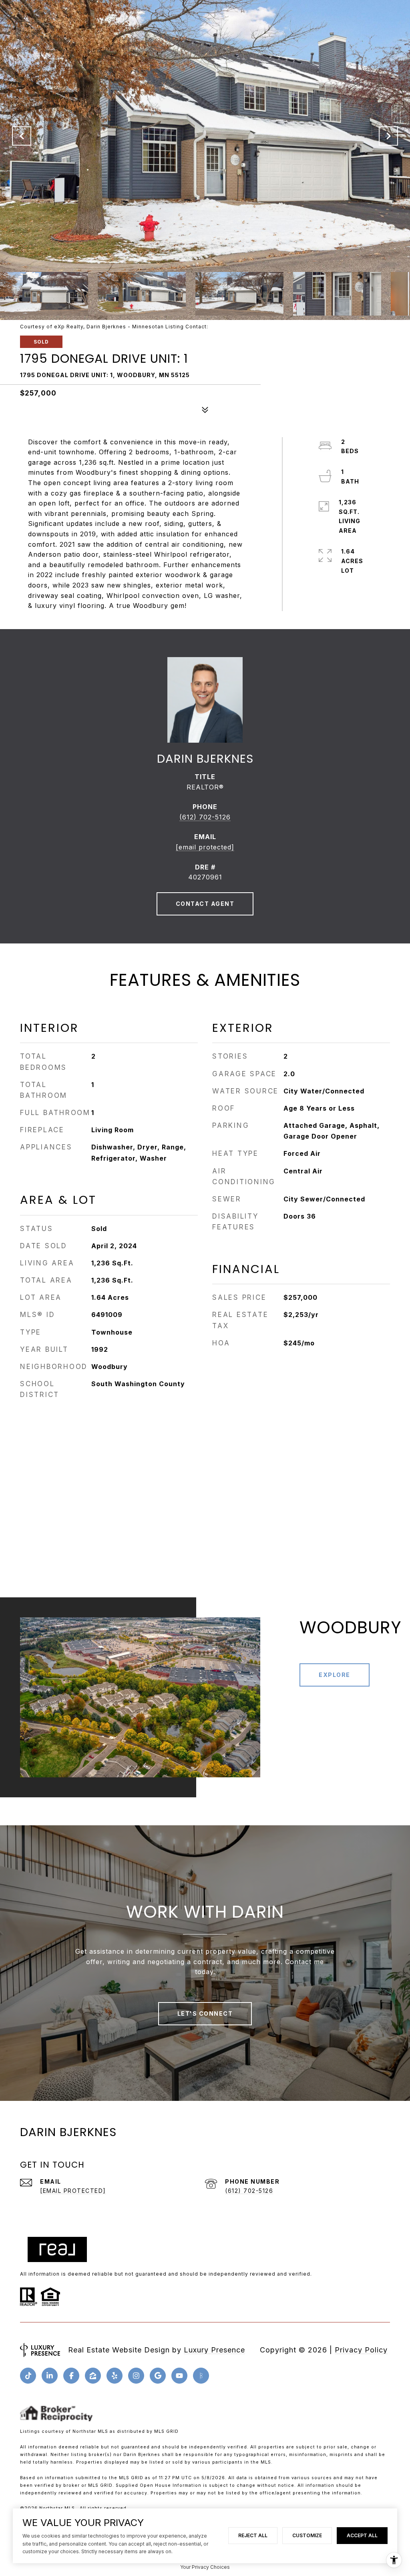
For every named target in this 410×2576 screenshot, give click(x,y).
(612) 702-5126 (205, 817)
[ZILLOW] (93, 2376)
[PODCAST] (201, 2376)
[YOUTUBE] (179, 2376)
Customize (307, 2535)
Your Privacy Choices (205, 2567)
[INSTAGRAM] (136, 2376)
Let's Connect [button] (205, 2013)
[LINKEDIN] (50, 2376)
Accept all (362, 2535)
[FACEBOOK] (71, 2376)
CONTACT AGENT (205, 904)
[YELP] (115, 2376)
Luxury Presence (214, 2350)
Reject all (253, 2535)
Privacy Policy (361, 2350)
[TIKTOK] (28, 2376)
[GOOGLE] (158, 2376)
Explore (335, 1675)
